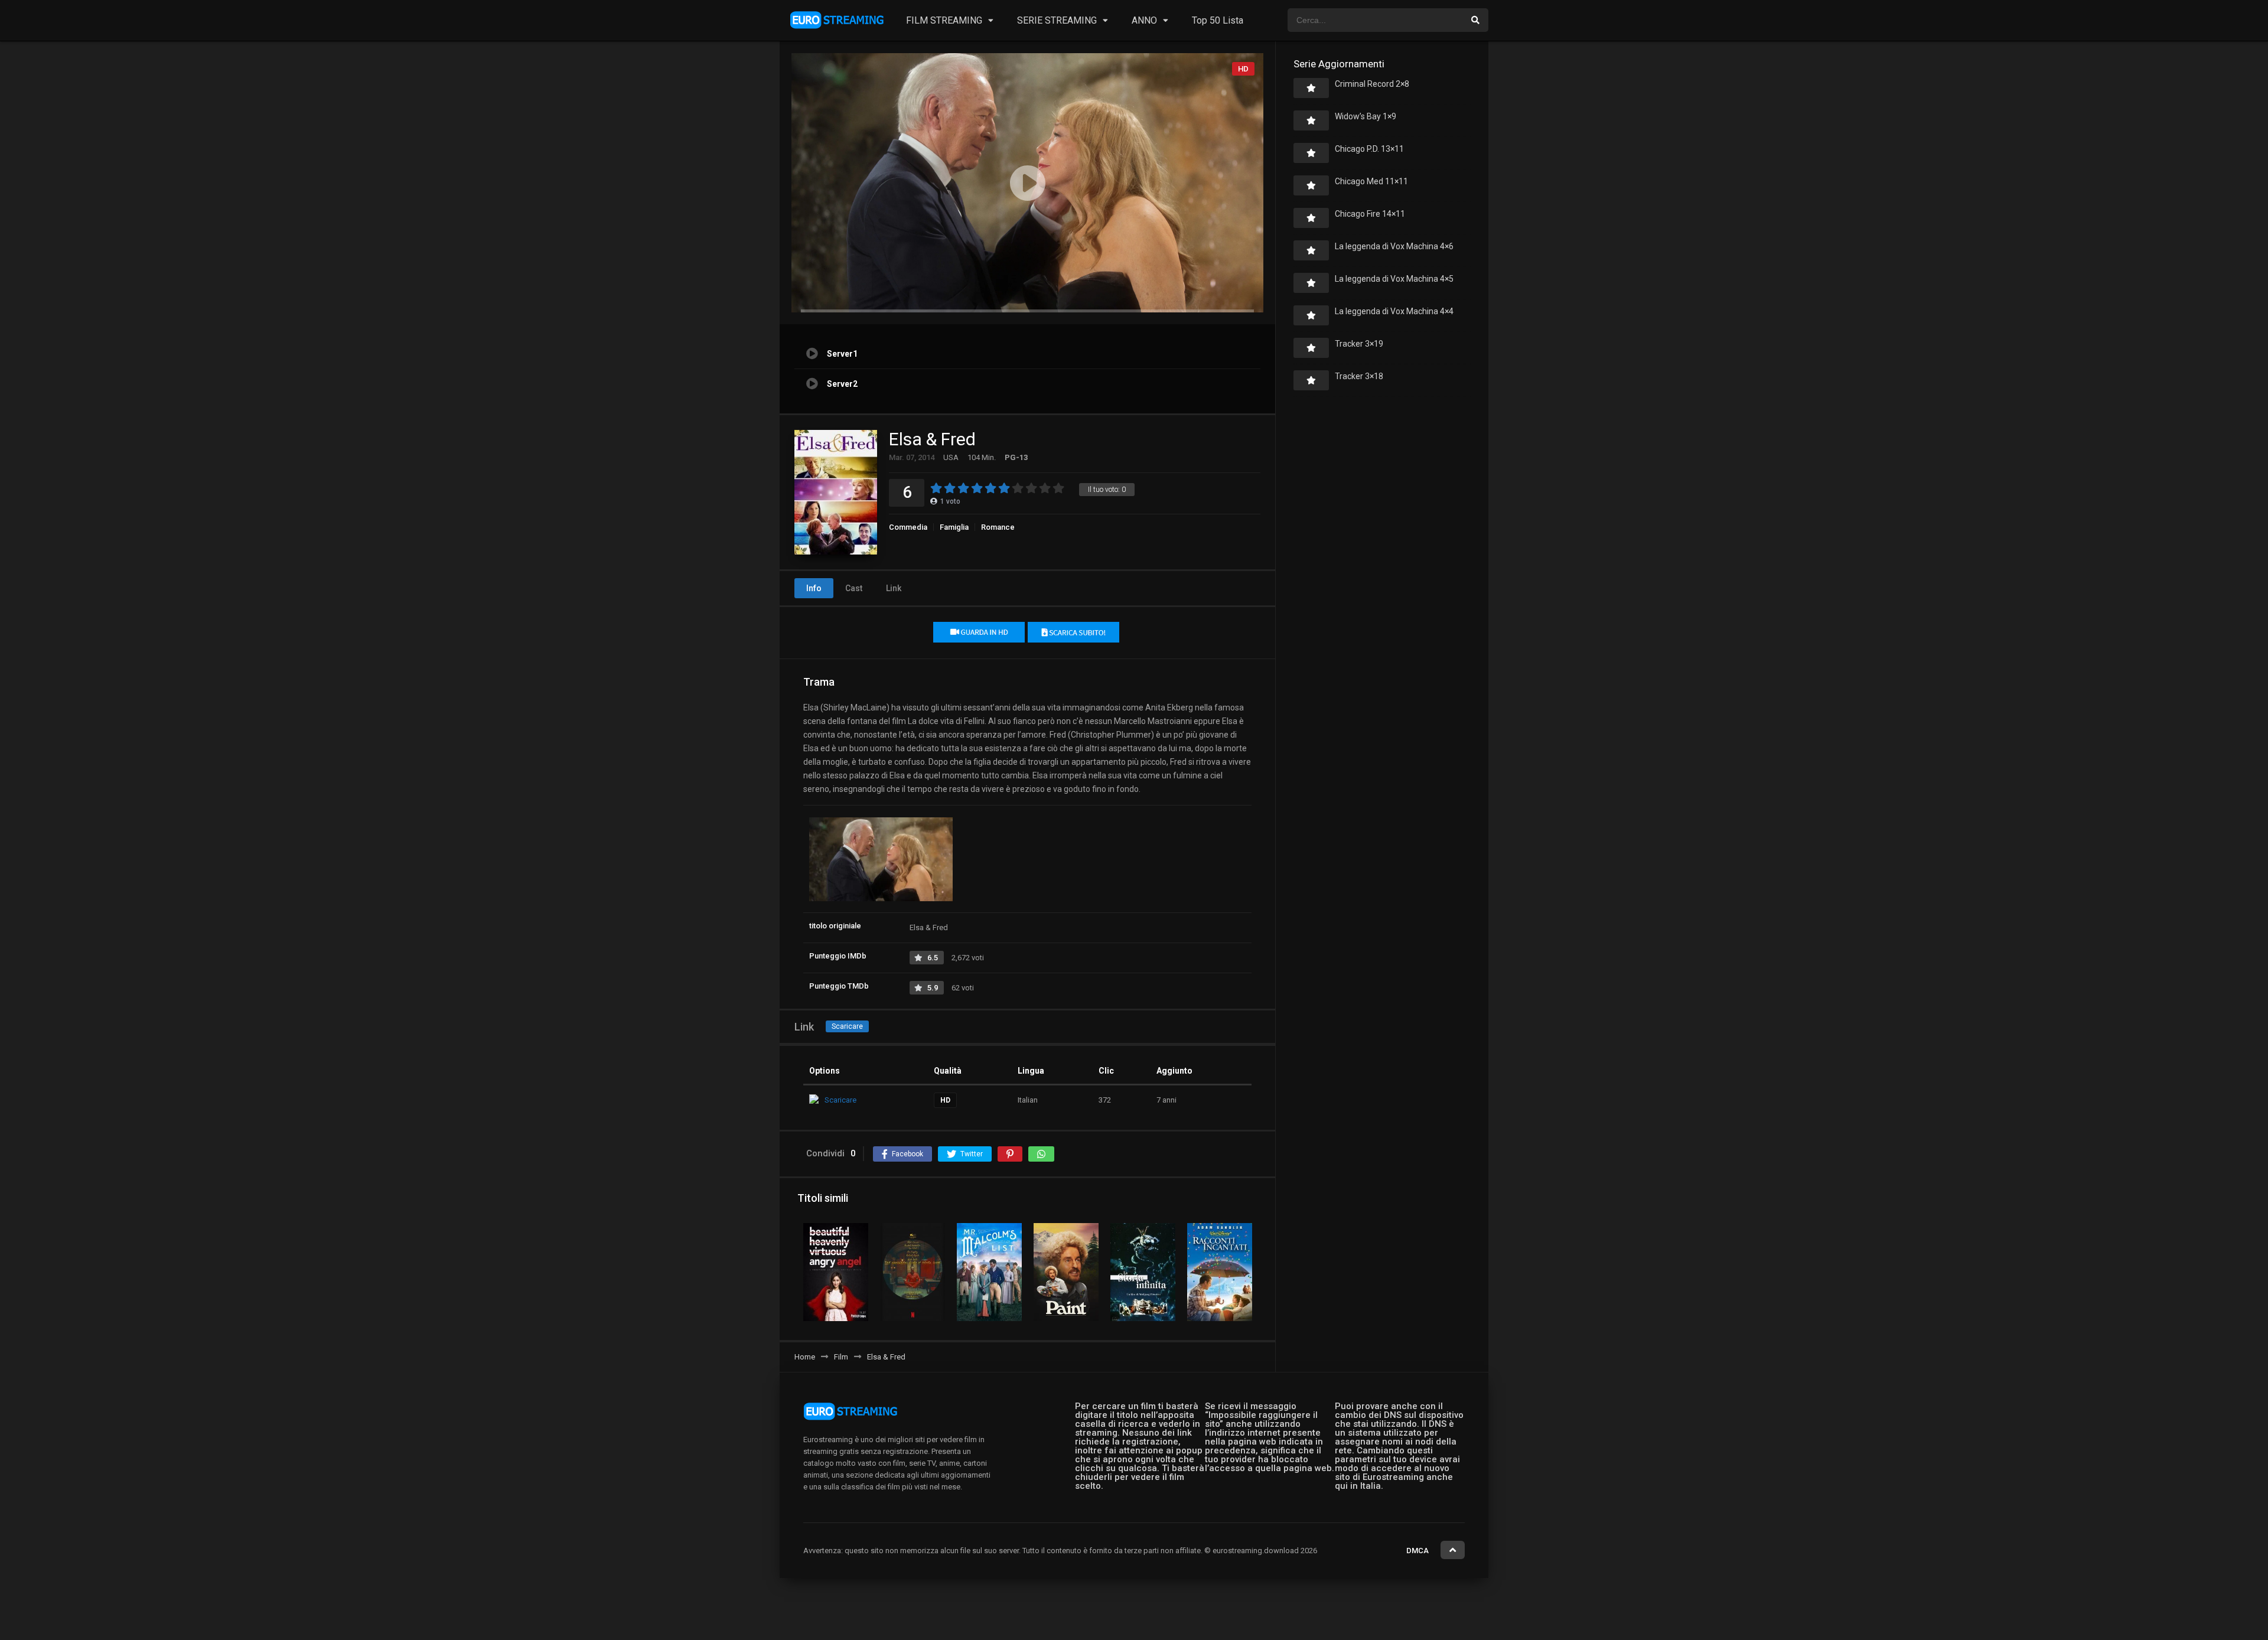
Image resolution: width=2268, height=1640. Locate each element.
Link (894, 588)
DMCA (1417, 1551)
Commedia (908, 527)
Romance (998, 527)
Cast (854, 588)
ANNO (1144, 20)
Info (814, 588)
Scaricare (847, 1026)
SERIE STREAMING (1057, 20)
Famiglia (954, 527)
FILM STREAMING (944, 20)
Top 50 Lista (1218, 20)
